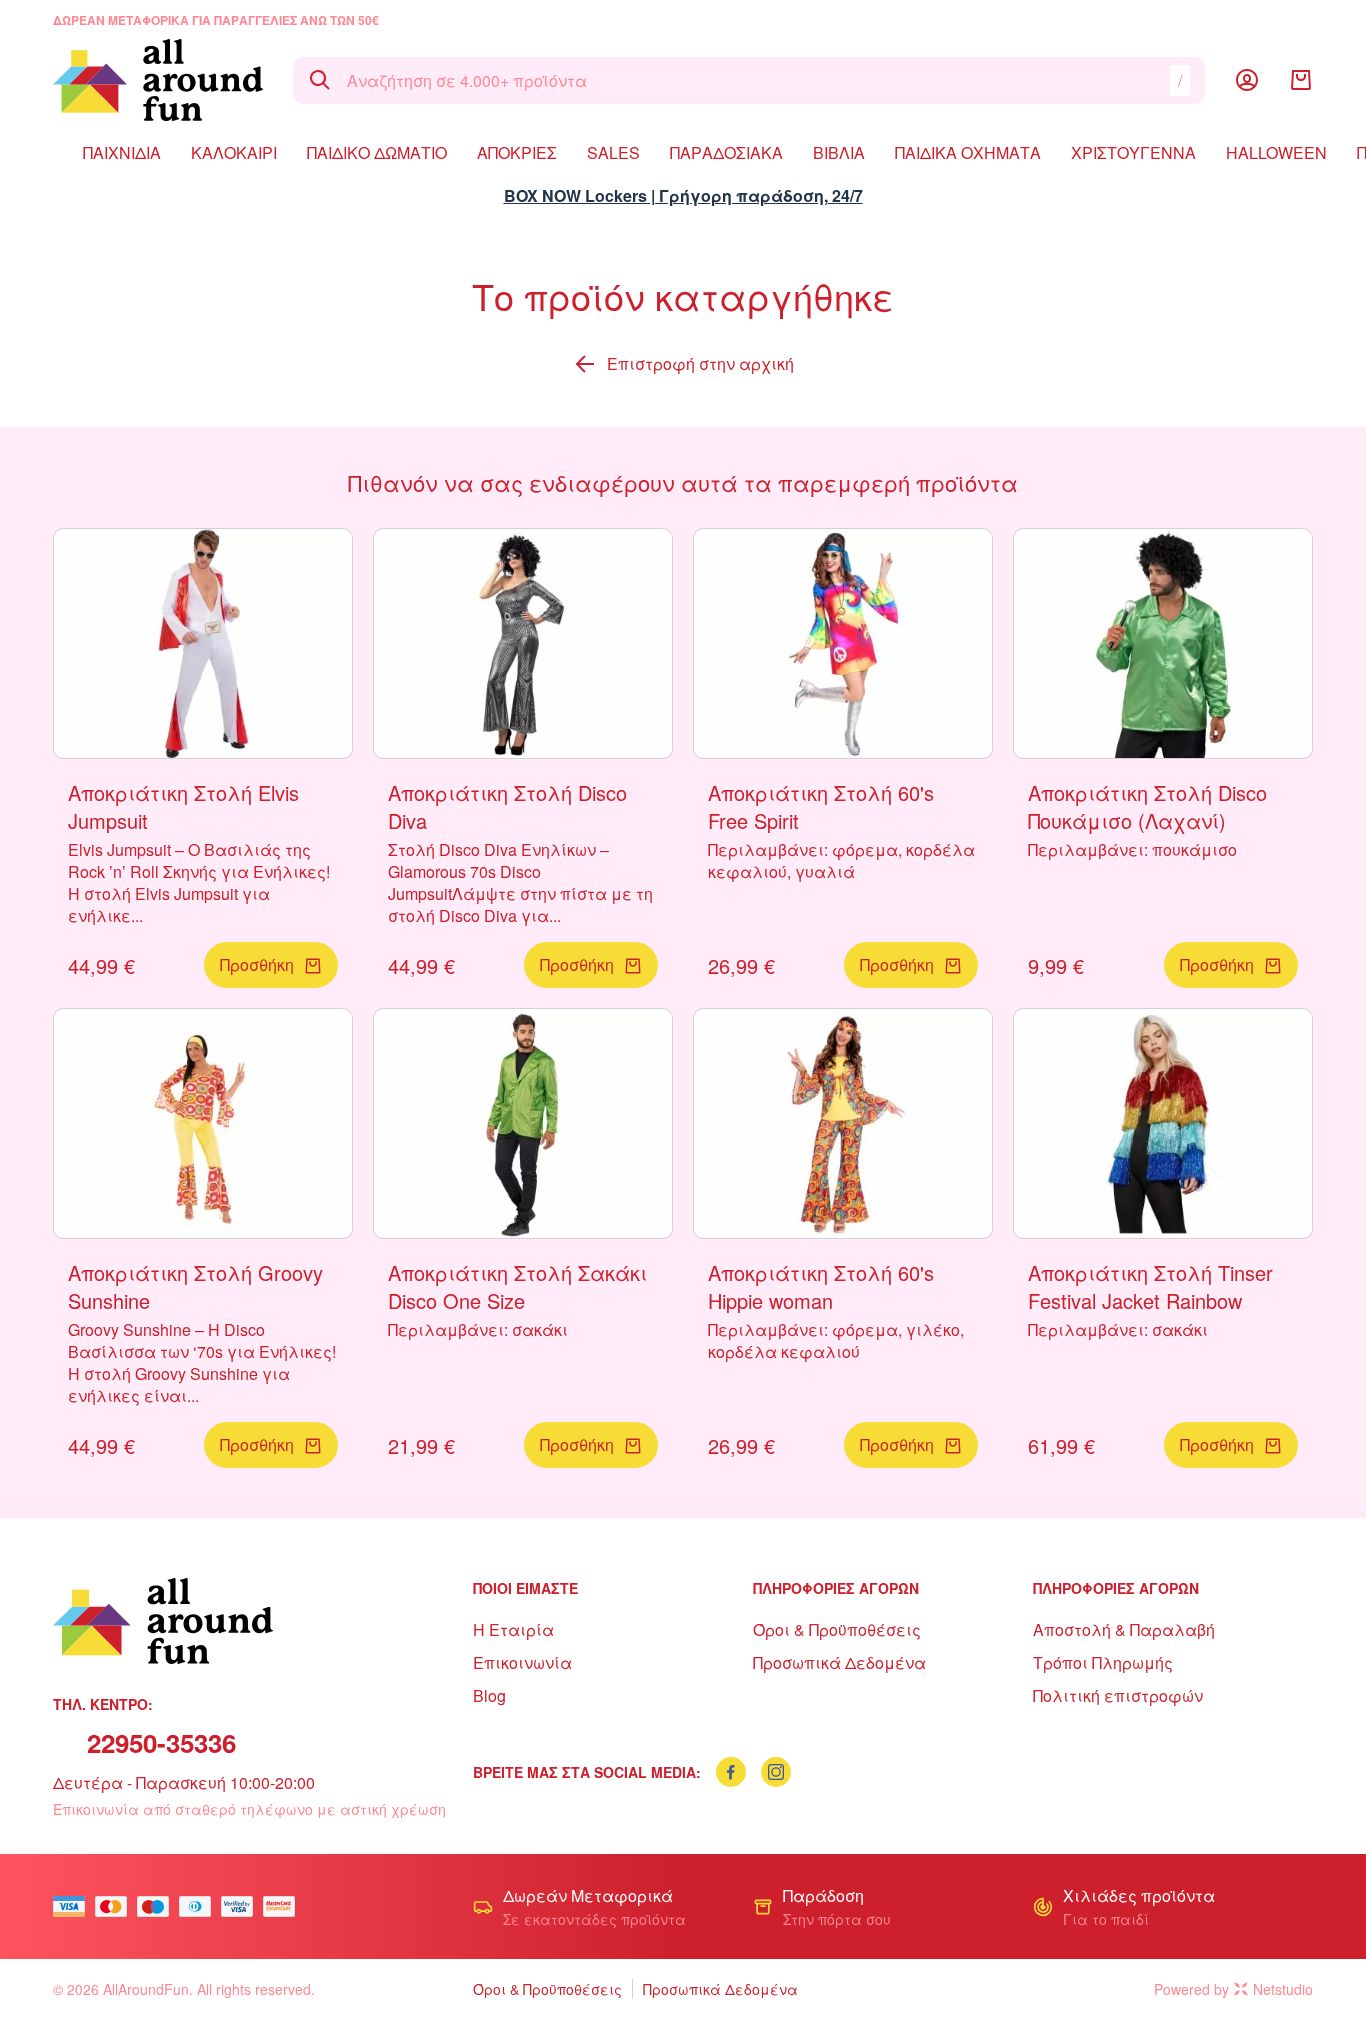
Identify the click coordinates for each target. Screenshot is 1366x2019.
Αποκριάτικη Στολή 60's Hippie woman (821, 1286)
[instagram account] (776, 1772)
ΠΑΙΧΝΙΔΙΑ (122, 152)
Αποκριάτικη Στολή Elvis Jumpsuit (183, 806)
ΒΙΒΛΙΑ (839, 152)
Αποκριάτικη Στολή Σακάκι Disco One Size (517, 1286)
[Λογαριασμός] (1247, 80)
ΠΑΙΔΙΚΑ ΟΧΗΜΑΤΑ (968, 152)
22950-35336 (161, 1742)
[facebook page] (731, 1772)
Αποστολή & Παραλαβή (1124, 1629)
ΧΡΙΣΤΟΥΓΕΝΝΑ (1133, 152)
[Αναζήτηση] (320, 80)
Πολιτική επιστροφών (1118, 1695)
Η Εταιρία (513, 1629)
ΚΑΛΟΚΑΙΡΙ (234, 152)
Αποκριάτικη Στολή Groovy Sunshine (195, 1286)
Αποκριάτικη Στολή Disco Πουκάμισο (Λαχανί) (1147, 806)
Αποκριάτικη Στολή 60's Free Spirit (821, 806)
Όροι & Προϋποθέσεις (837, 1629)
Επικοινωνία (522, 1662)
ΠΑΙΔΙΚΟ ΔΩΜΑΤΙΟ (377, 152)
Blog (489, 1695)
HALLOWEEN (1276, 152)
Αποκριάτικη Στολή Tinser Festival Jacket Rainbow (1150, 1286)
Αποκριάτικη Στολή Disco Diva (507, 806)
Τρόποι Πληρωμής (1103, 1662)
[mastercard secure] (284, 1906)
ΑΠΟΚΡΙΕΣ (517, 152)
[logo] (158, 80)
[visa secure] (242, 1906)
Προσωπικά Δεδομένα (839, 1662)
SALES (613, 152)
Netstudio (1283, 1989)
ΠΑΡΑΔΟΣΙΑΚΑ (726, 152)
